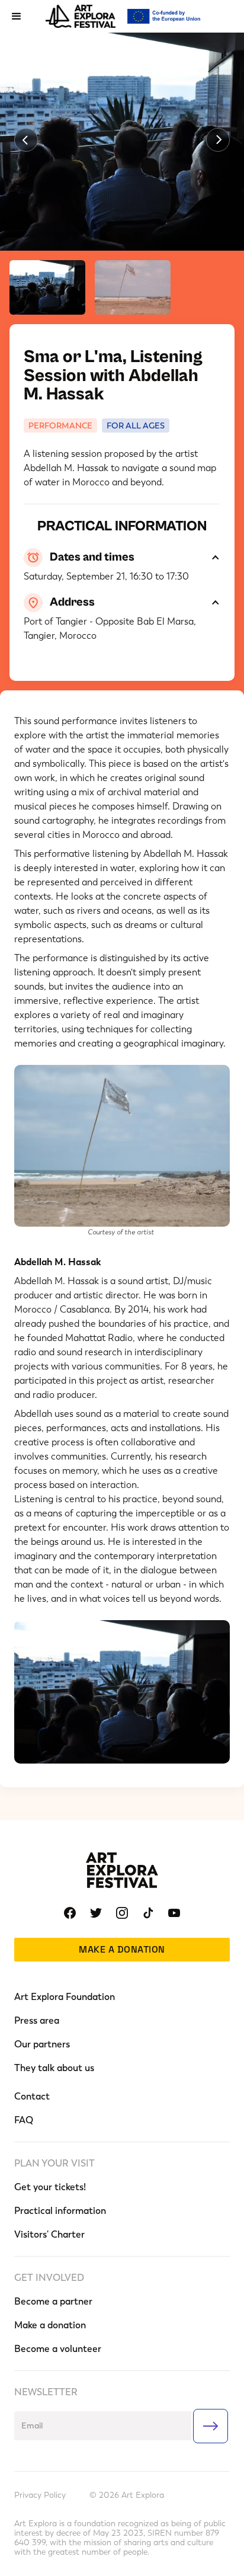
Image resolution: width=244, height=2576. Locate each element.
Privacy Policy (40, 2495)
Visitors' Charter (49, 2234)
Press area (37, 2020)
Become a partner (53, 2301)
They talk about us (54, 2068)
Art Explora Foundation (65, 1997)
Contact (32, 2096)
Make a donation (122, 1949)
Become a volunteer (58, 2349)
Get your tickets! (50, 2187)
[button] (17, 17)
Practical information (60, 2211)
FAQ (24, 2120)
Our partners (42, 2044)
